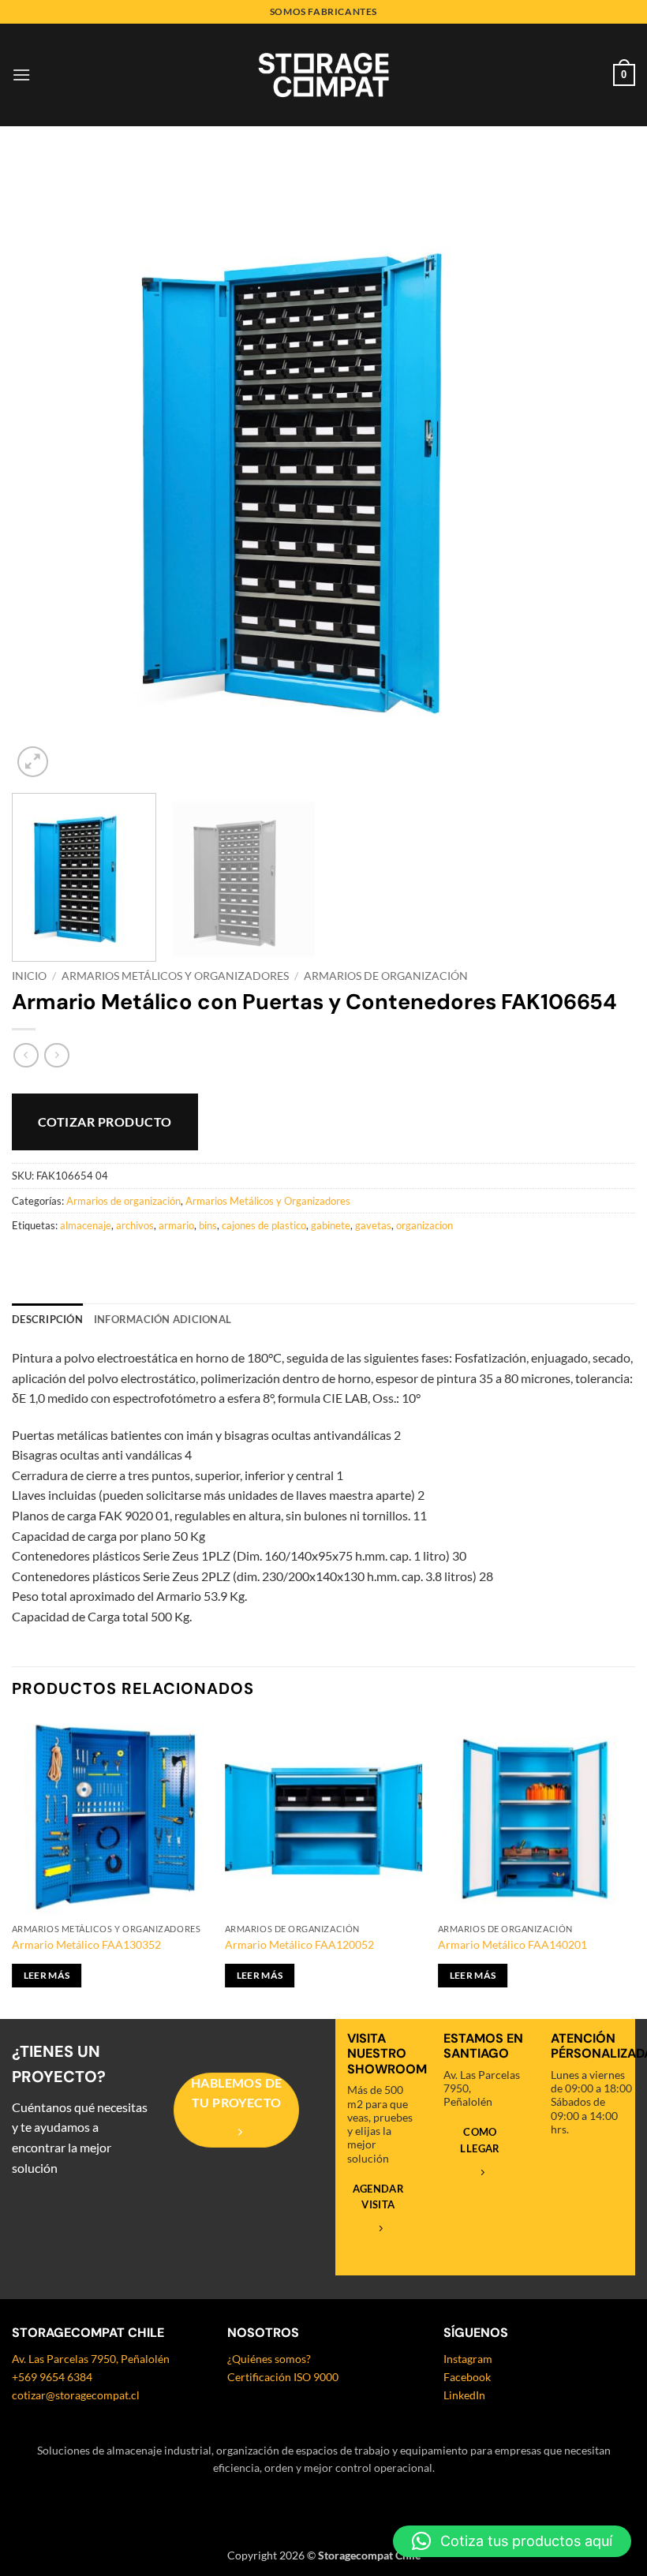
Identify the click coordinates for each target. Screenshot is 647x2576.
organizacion (424, 1225)
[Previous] (44, 469)
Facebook (467, 2377)
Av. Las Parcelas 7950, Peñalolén (91, 2359)
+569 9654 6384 (52, 2377)
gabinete (331, 1225)
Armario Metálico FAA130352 (86, 1944)
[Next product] (26, 1055)
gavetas (373, 1225)
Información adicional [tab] (163, 1319)
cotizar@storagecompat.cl (76, 2395)
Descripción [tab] (47, 1319)
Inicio (29, 976)
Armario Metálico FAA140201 (512, 1944)
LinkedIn (464, 2395)
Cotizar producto (105, 1122)
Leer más (47, 1975)
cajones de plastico (264, 1225)
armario (176, 1225)
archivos (135, 1225)
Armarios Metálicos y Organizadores (175, 976)
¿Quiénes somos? (269, 2359)
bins (208, 1225)
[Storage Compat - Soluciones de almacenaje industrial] (323, 75)
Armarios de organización (386, 976)
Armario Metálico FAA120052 (299, 1944)
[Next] (603, 469)
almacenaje (86, 1225)
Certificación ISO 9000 (283, 2377)
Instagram (468, 2359)
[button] (21, 75)
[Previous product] (56, 1055)
